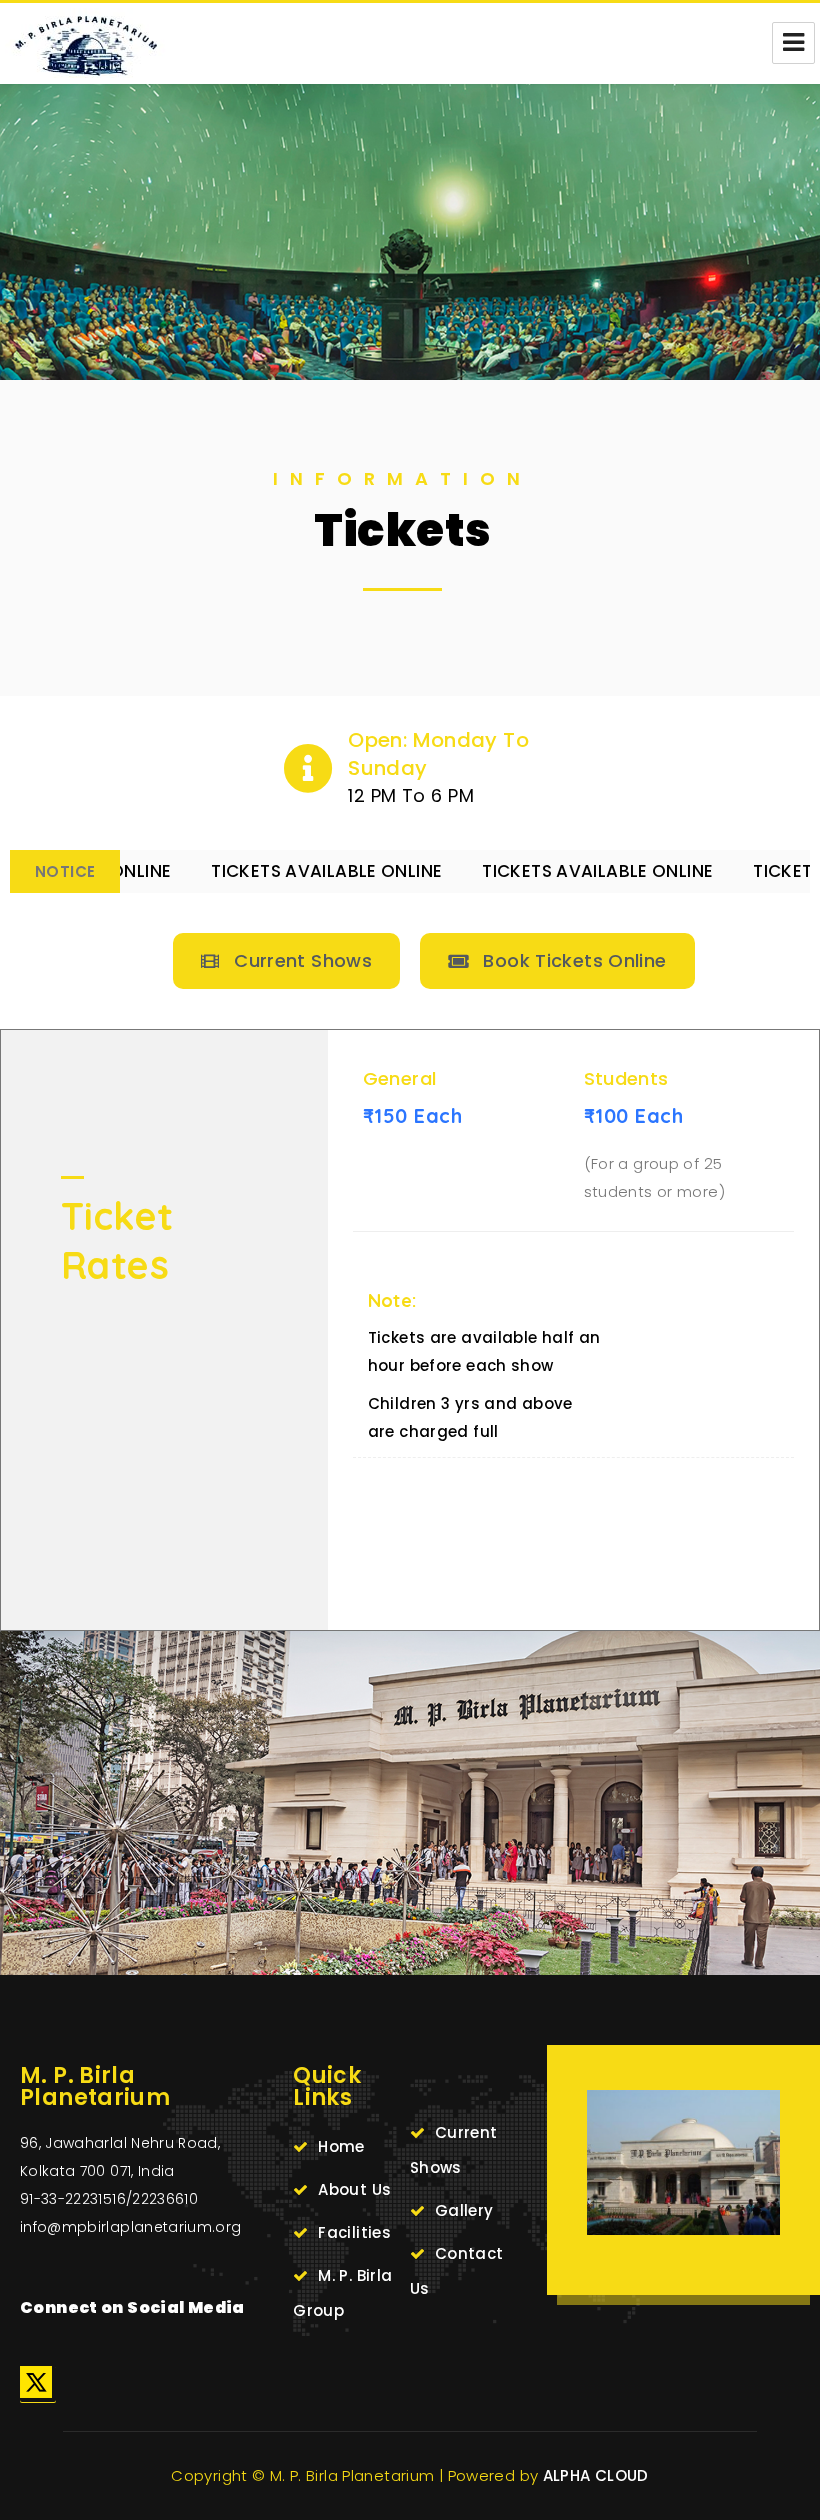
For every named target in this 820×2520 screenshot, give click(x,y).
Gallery (464, 2210)
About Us (354, 2189)
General (400, 1078)
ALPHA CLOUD (596, 2475)
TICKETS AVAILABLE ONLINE (246, 871)
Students (626, 1078)
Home (341, 2146)
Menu (793, 43)
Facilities (354, 2232)
